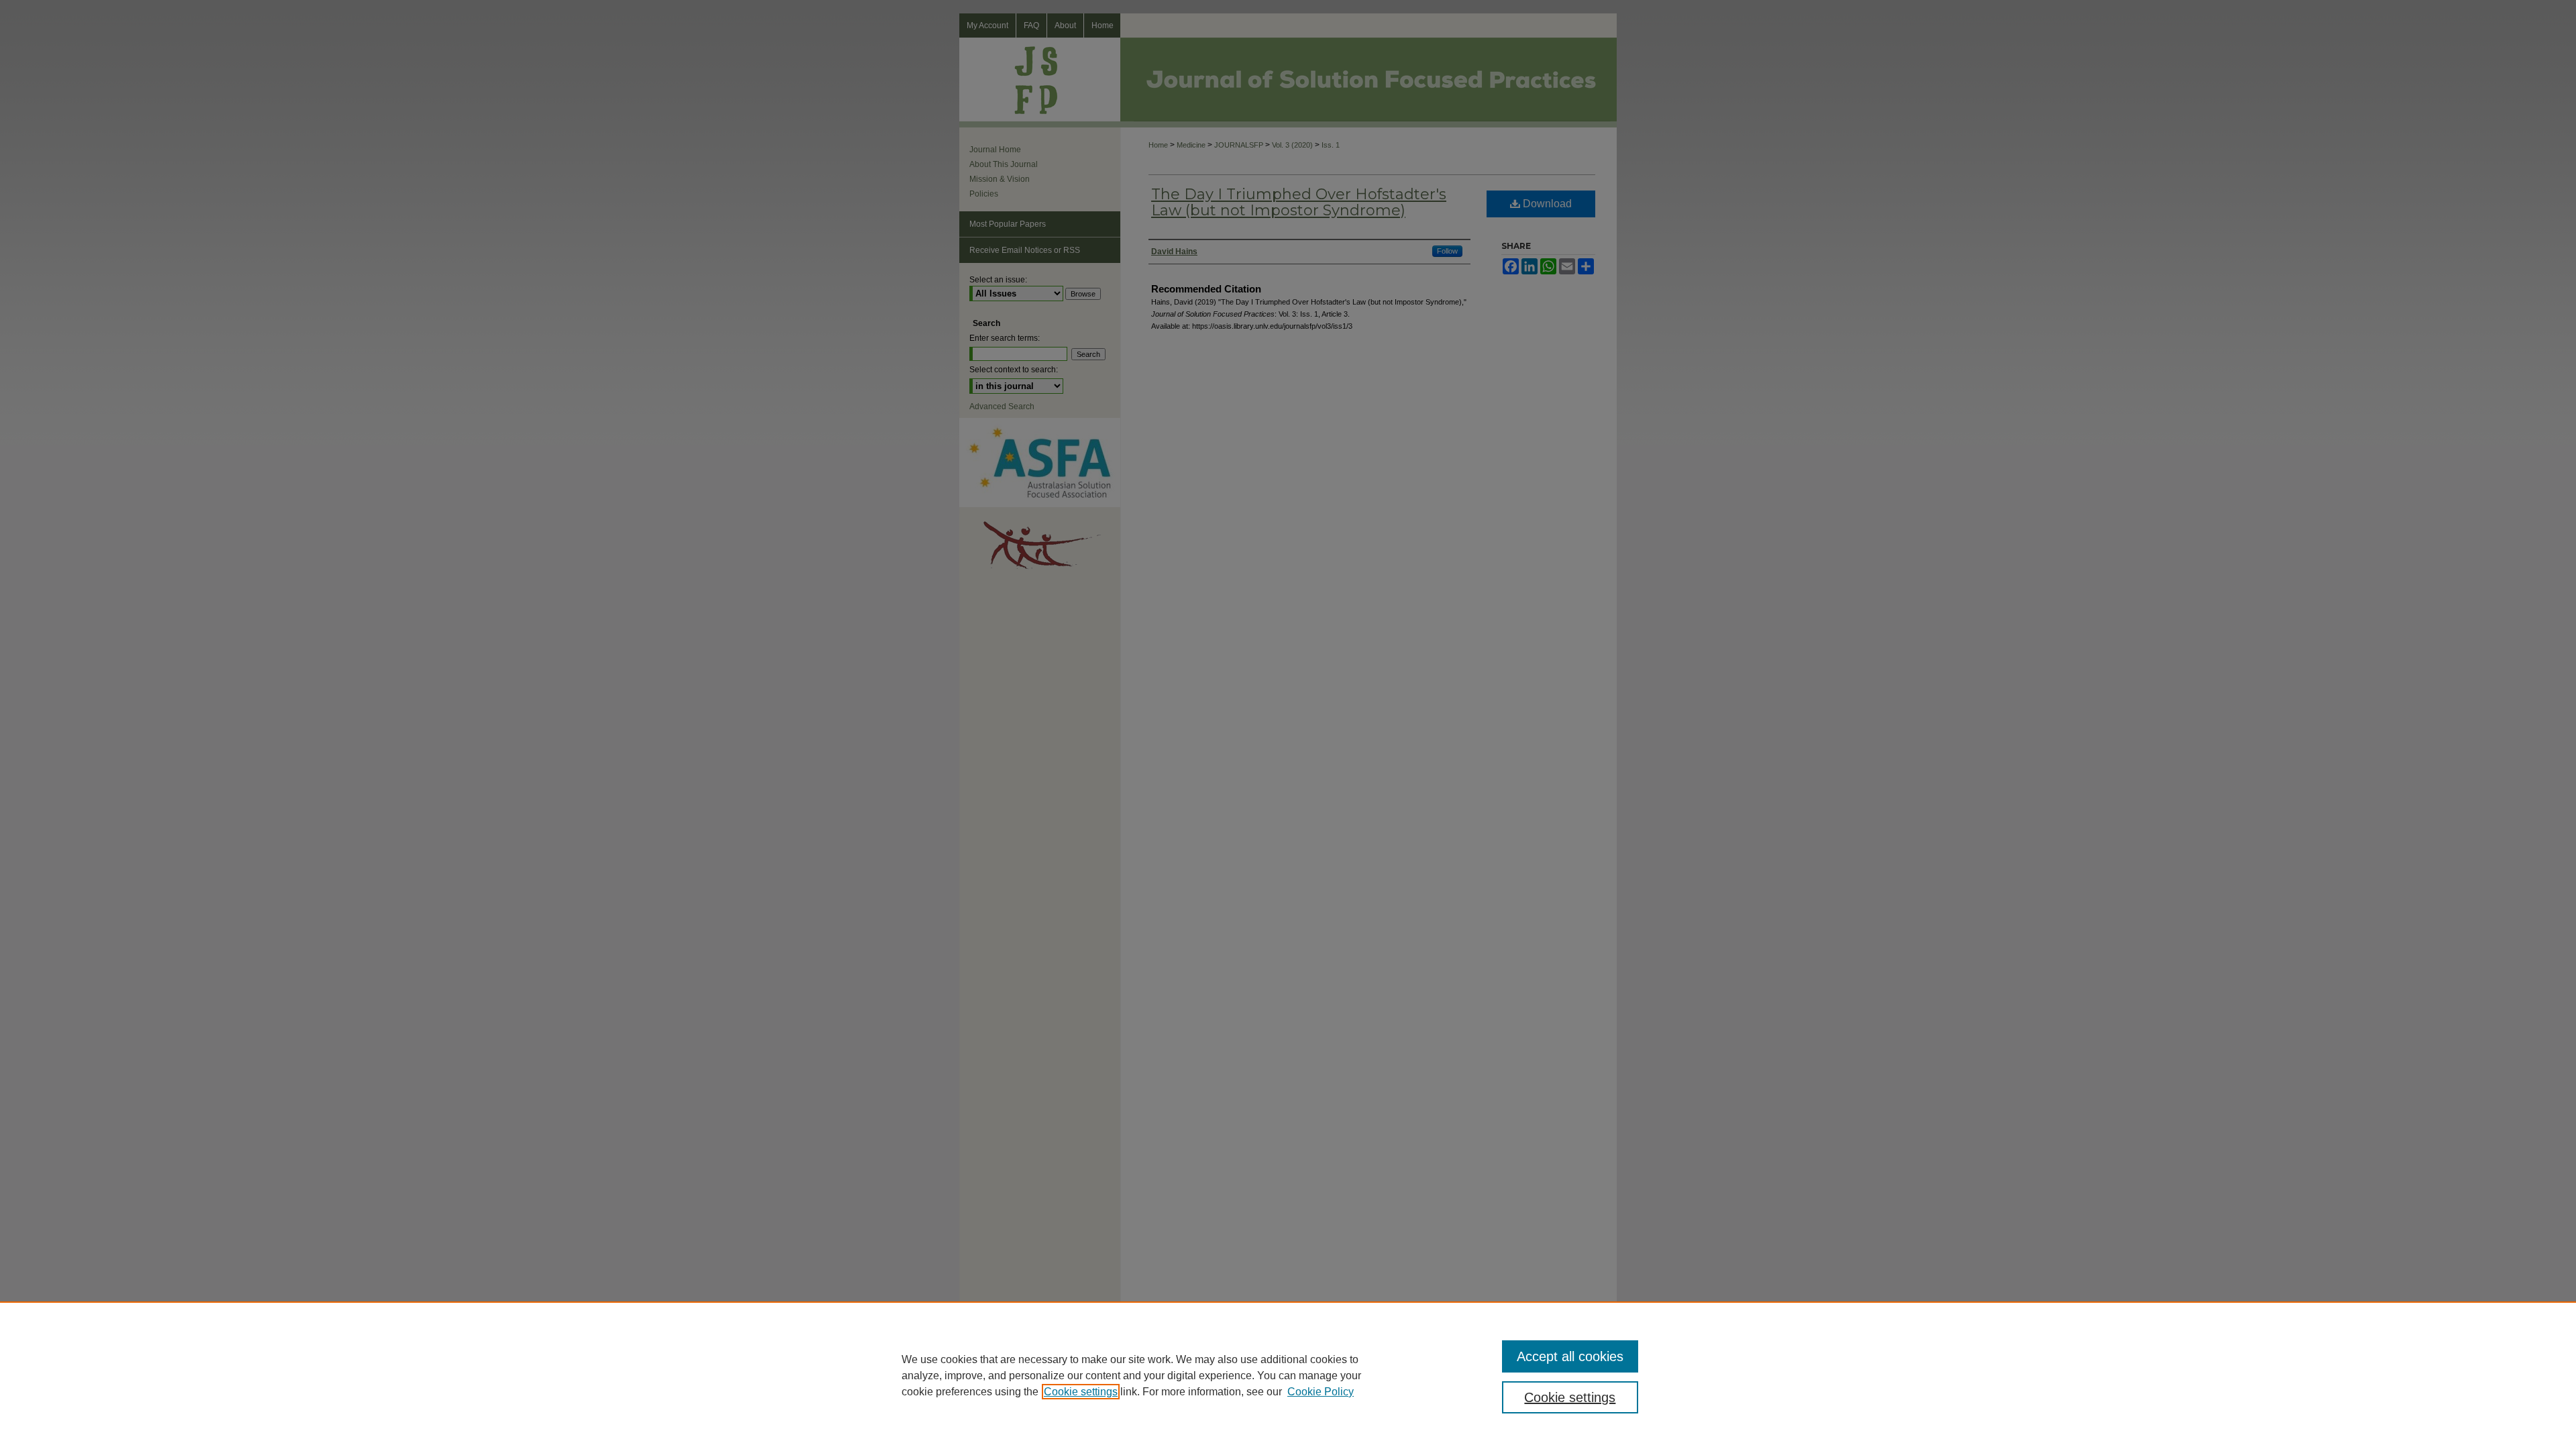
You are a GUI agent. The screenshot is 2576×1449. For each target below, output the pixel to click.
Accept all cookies (1570, 1356)
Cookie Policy (1321, 1392)
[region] (1288, 1375)
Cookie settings (1081, 1392)
